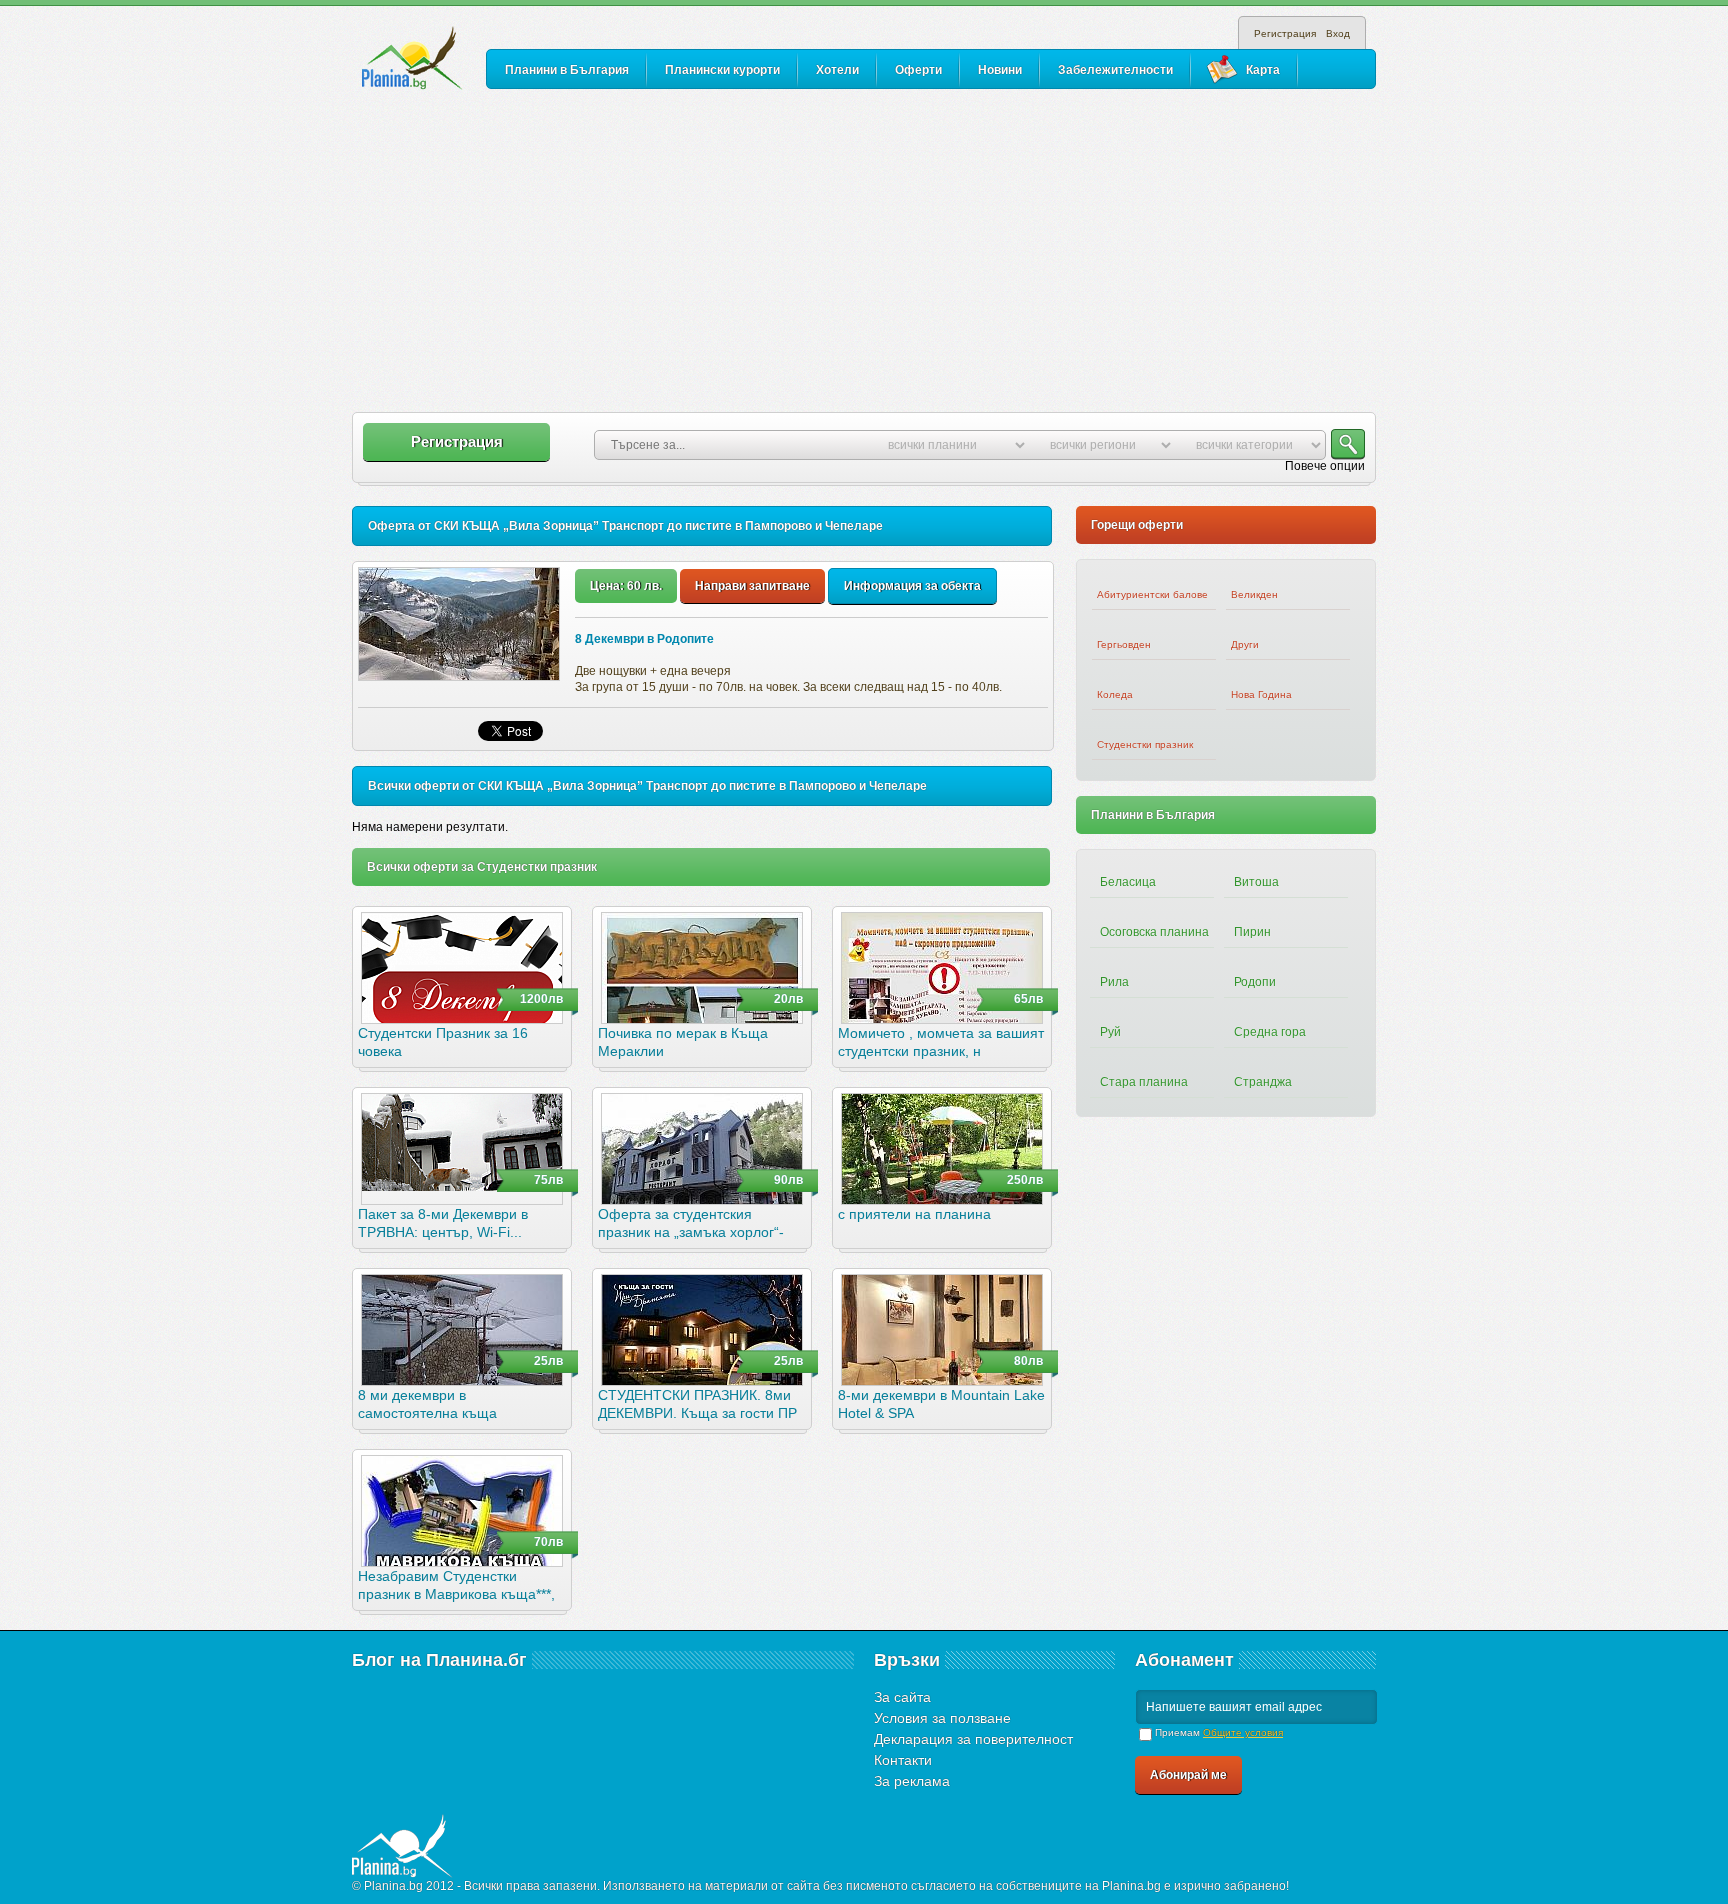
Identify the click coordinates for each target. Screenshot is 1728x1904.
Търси (1348, 444)
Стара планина (1144, 1082)
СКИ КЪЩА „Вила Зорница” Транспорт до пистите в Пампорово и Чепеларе (658, 526)
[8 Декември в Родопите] (459, 624)
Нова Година (1261, 694)
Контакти (903, 1760)
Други (1245, 644)
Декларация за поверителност (973, 1739)
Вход (1338, 33)
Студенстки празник (1145, 744)
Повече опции (1325, 466)
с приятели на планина (914, 1214)
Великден (1254, 594)
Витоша (1256, 882)
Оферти (918, 70)
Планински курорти (722, 70)
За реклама (912, 1781)
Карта (1263, 70)
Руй (1110, 1032)
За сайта (902, 1697)
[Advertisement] (864, 252)
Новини (1000, 70)
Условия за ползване (942, 1718)
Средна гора (1270, 1032)
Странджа (1263, 1082)
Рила (1114, 982)
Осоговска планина (1154, 932)
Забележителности (1115, 70)
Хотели (837, 70)
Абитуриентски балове (1152, 594)
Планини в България (567, 70)
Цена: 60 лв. (626, 586)
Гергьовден (1124, 644)
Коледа (1115, 694)
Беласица (1128, 882)
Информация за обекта (912, 586)
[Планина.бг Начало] (412, 59)
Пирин (1252, 932)
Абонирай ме (1188, 1775)
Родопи (1255, 982)
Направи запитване (752, 586)
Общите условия (1243, 1732)
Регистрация (1285, 33)
